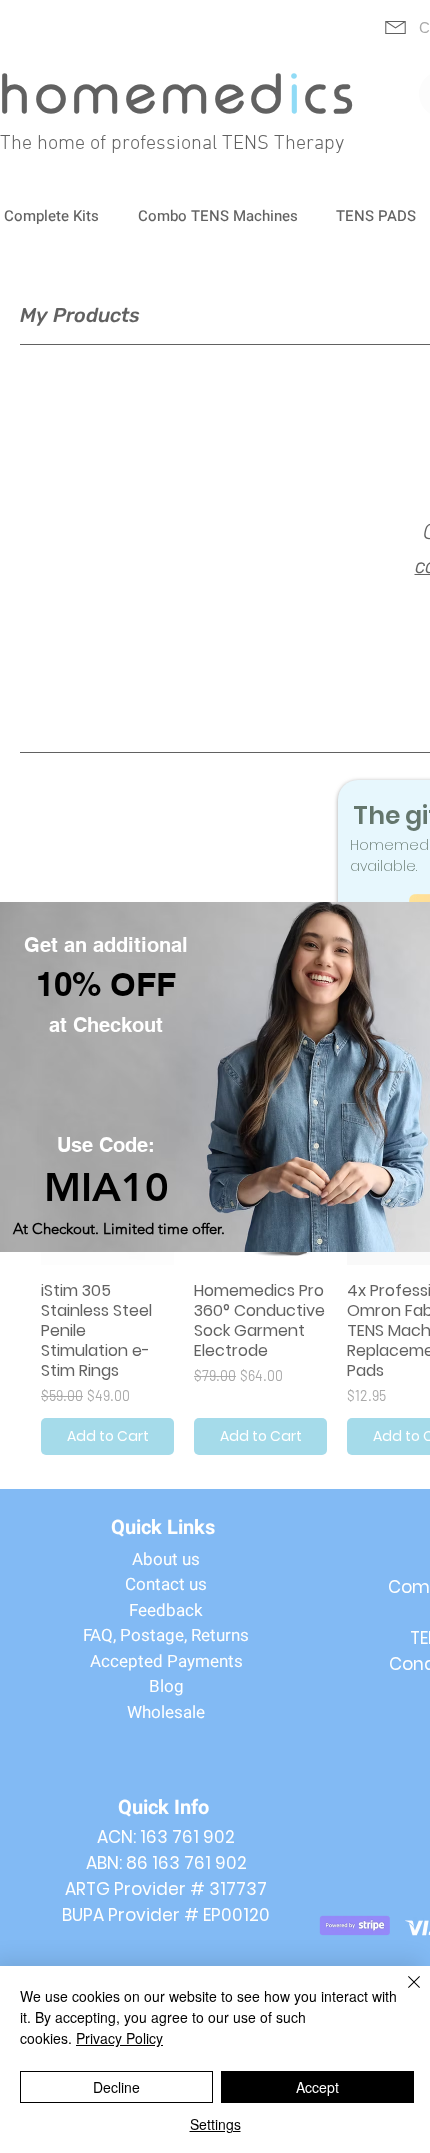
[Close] (402, 1994)
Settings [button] (215, 2124)
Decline (116, 2087)
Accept (317, 2087)
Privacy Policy (119, 2038)
